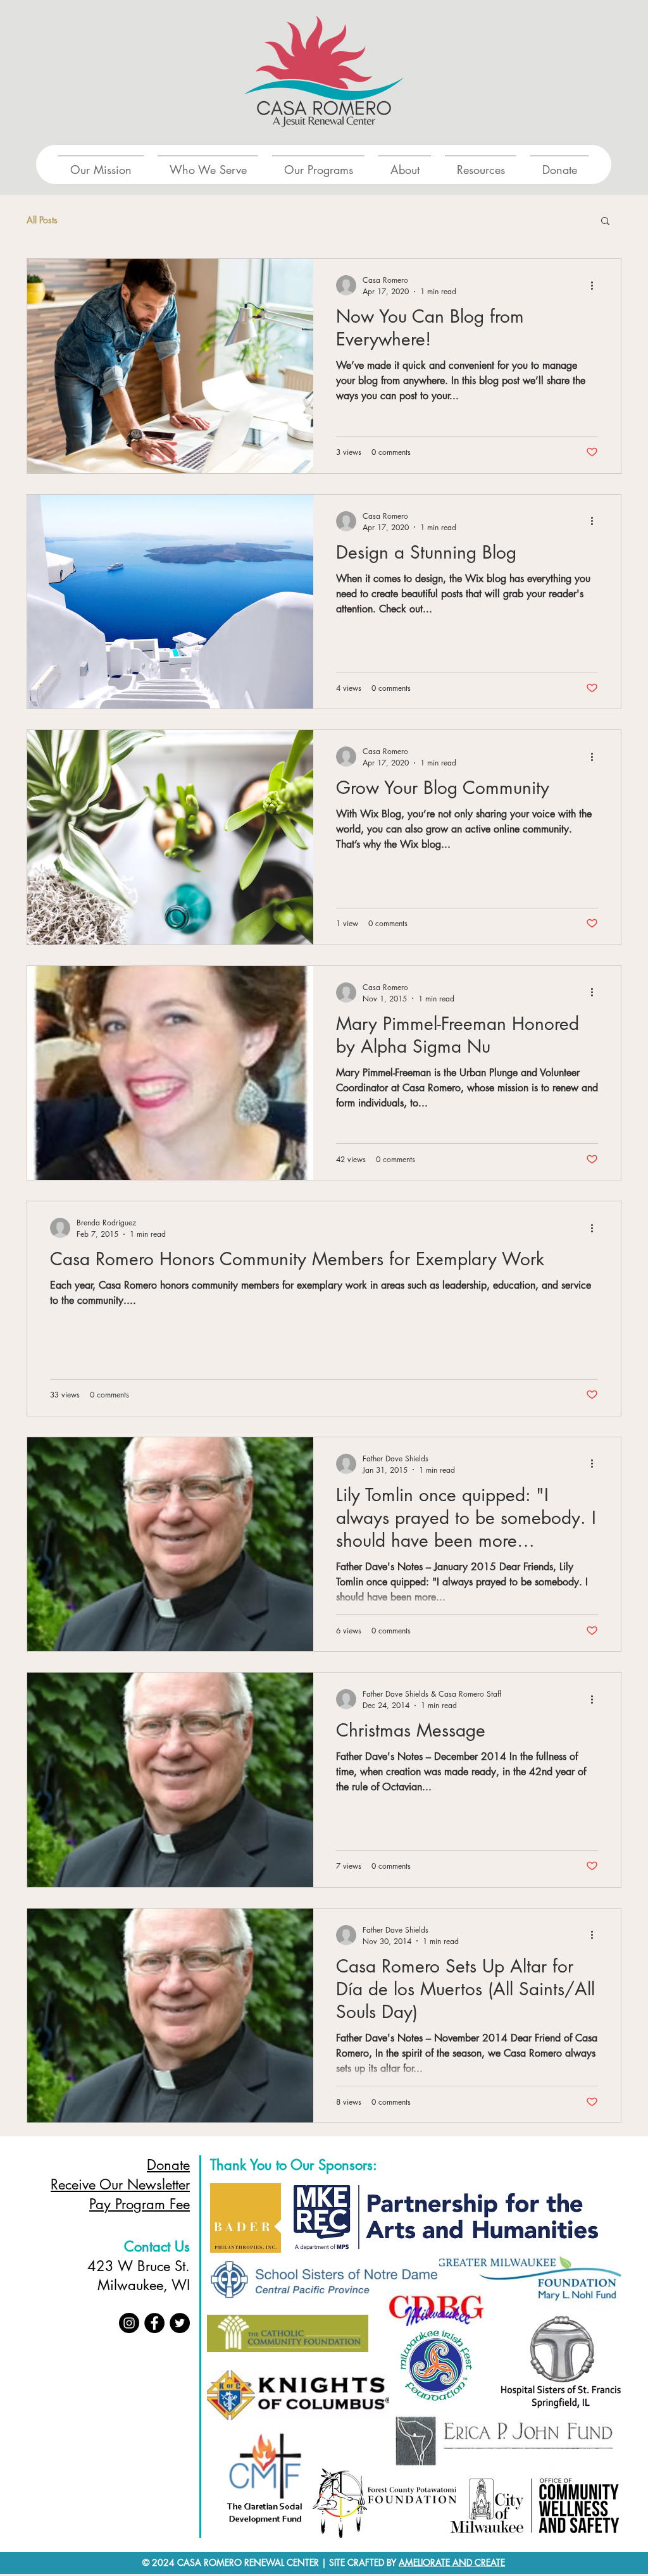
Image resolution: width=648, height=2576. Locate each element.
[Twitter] (180, 2323)
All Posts (42, 220)
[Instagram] (129, 2323)
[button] (605, 222)
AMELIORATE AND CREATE (452, 2562)
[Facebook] (154, 2323)
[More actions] (596, 285)
